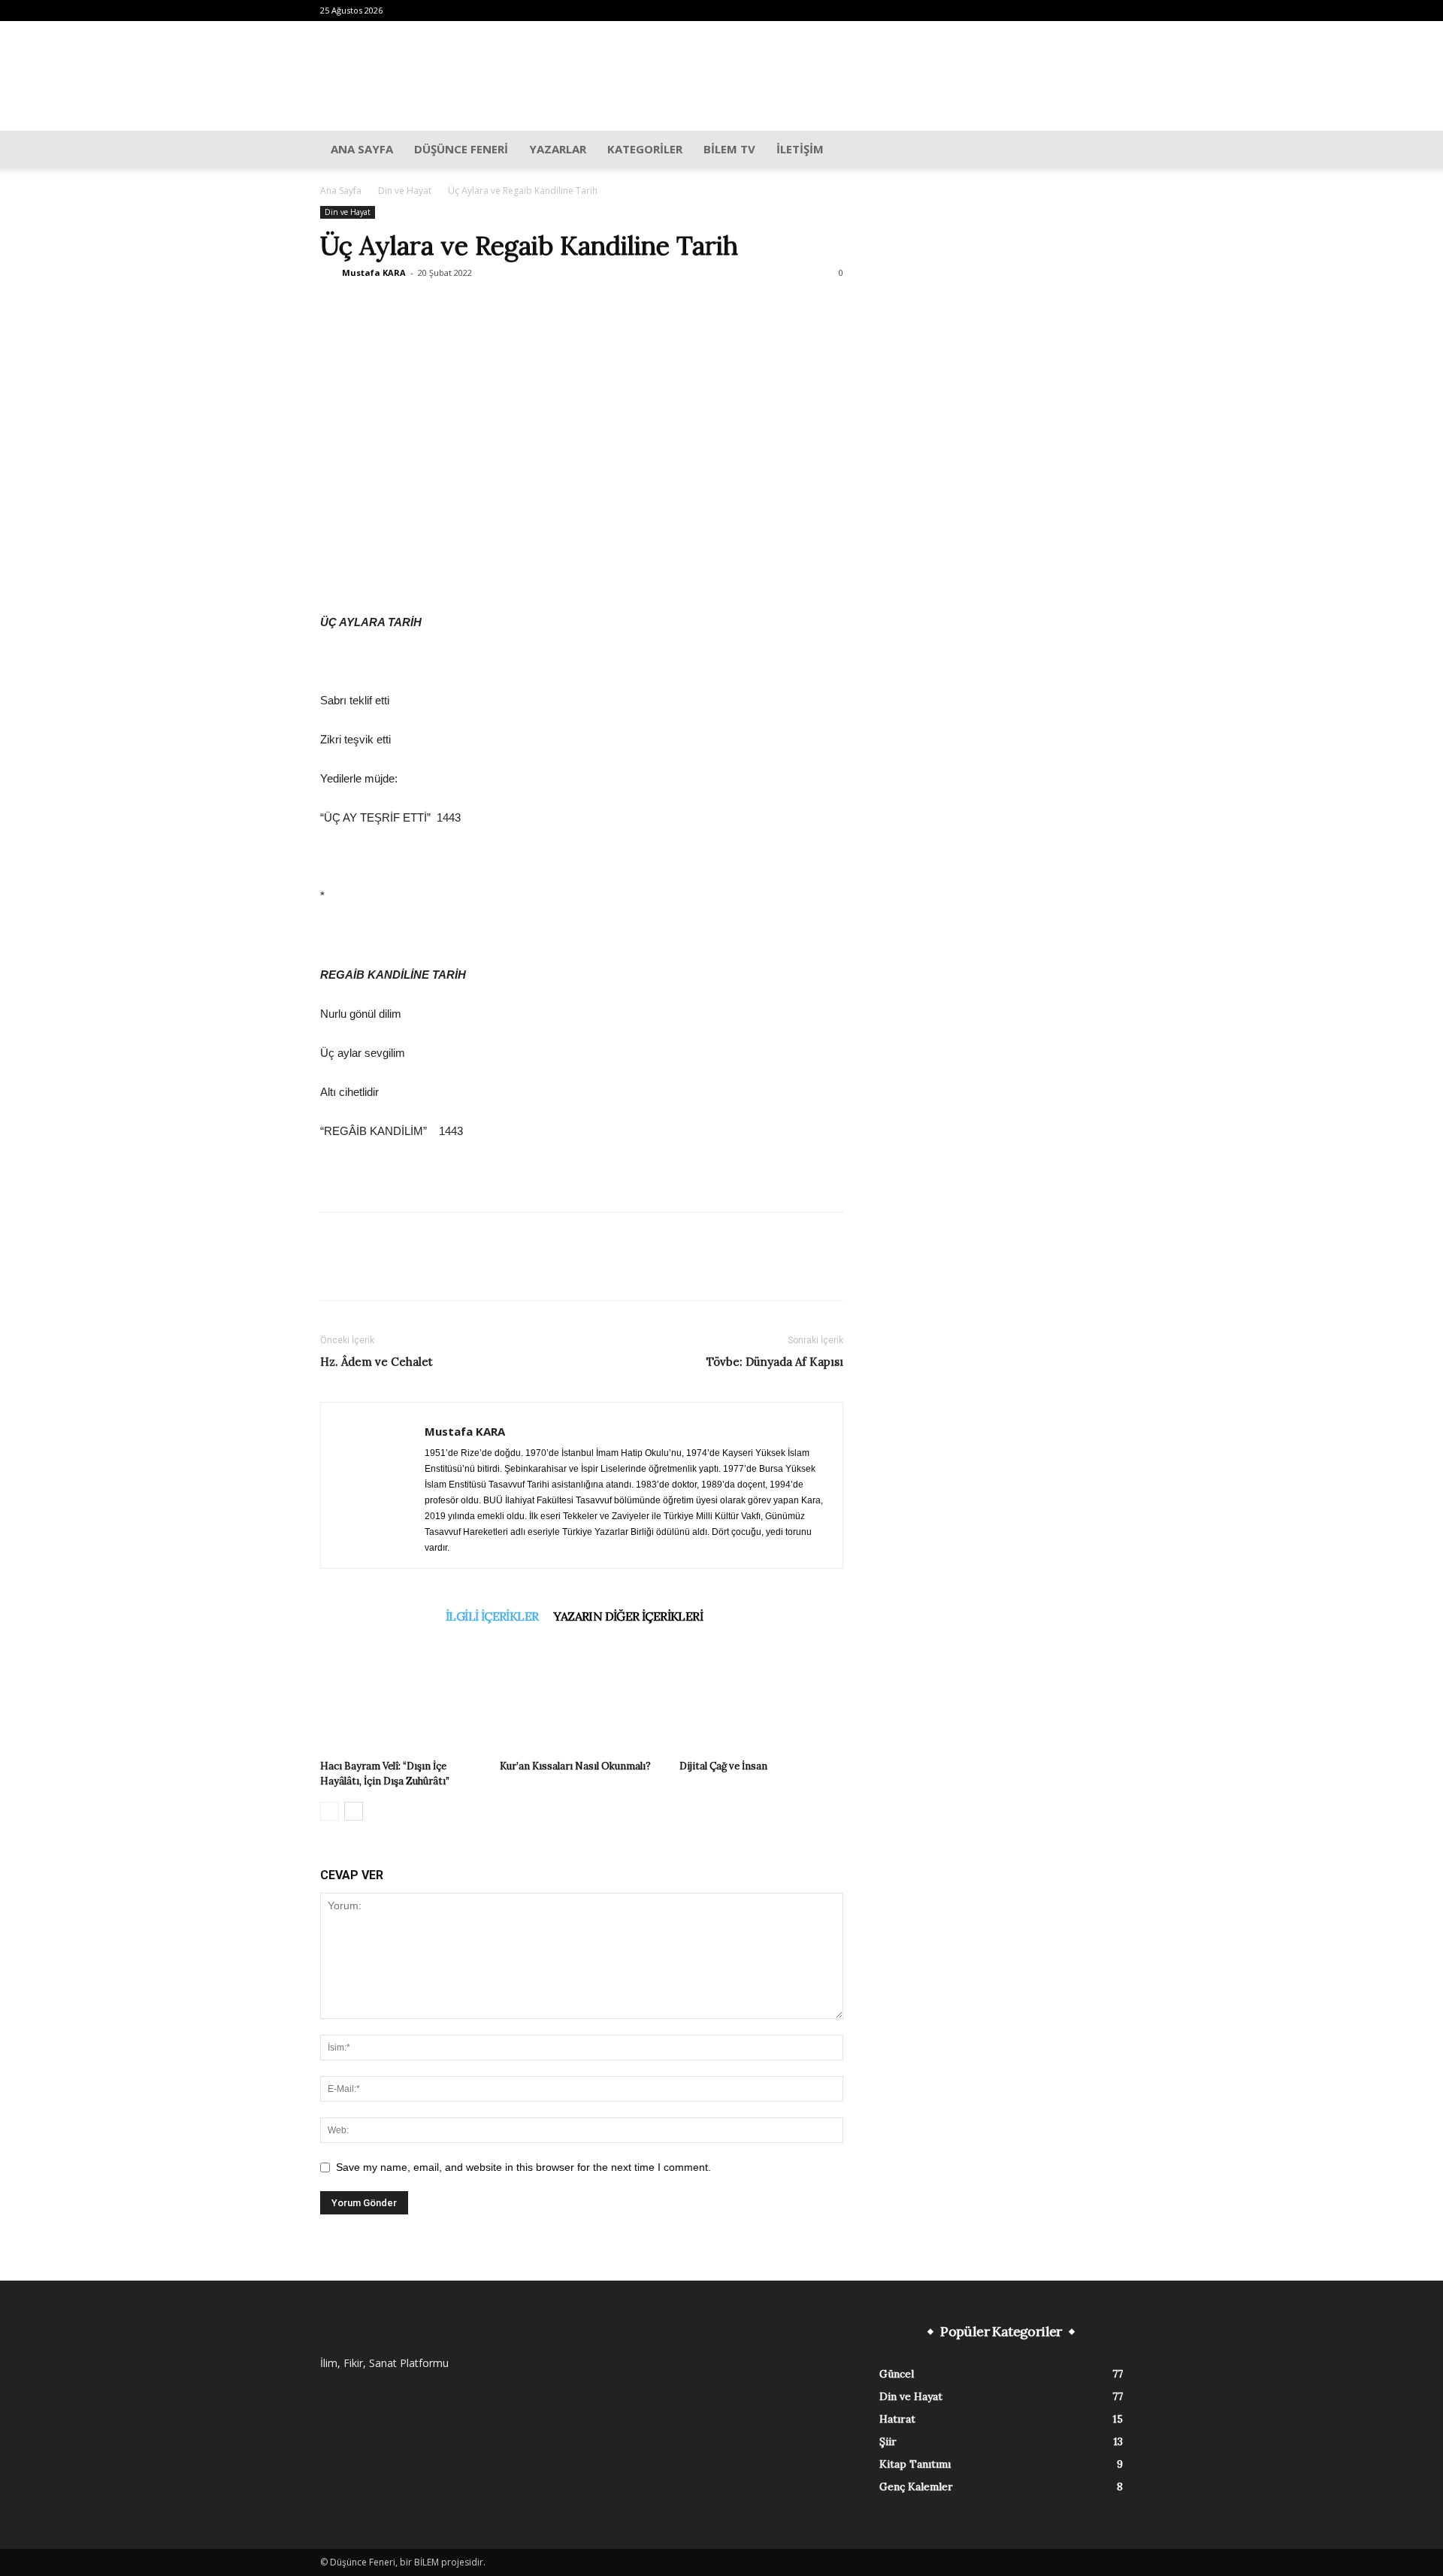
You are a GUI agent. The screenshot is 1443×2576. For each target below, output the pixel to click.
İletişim (800, 149)
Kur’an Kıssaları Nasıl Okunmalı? (575, 1766)
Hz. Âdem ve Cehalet (377, 1362)
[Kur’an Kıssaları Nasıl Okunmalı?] (582, 1697)
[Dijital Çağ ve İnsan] (761, 1697)
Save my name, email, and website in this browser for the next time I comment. (523, 2167)
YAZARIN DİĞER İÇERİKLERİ (628, 1616)
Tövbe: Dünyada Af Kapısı (775, 1362)
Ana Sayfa (362, 149)
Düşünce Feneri (461, 149)
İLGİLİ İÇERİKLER (492, 1616)
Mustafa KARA (374, 272)
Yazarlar (558, 149)
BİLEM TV (729, 149)
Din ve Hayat (405, 191)
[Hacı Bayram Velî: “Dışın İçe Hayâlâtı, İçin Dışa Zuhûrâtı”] (402, 1697)
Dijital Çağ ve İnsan (723, 1766)
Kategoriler (645, 149)
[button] (1105, 150)
